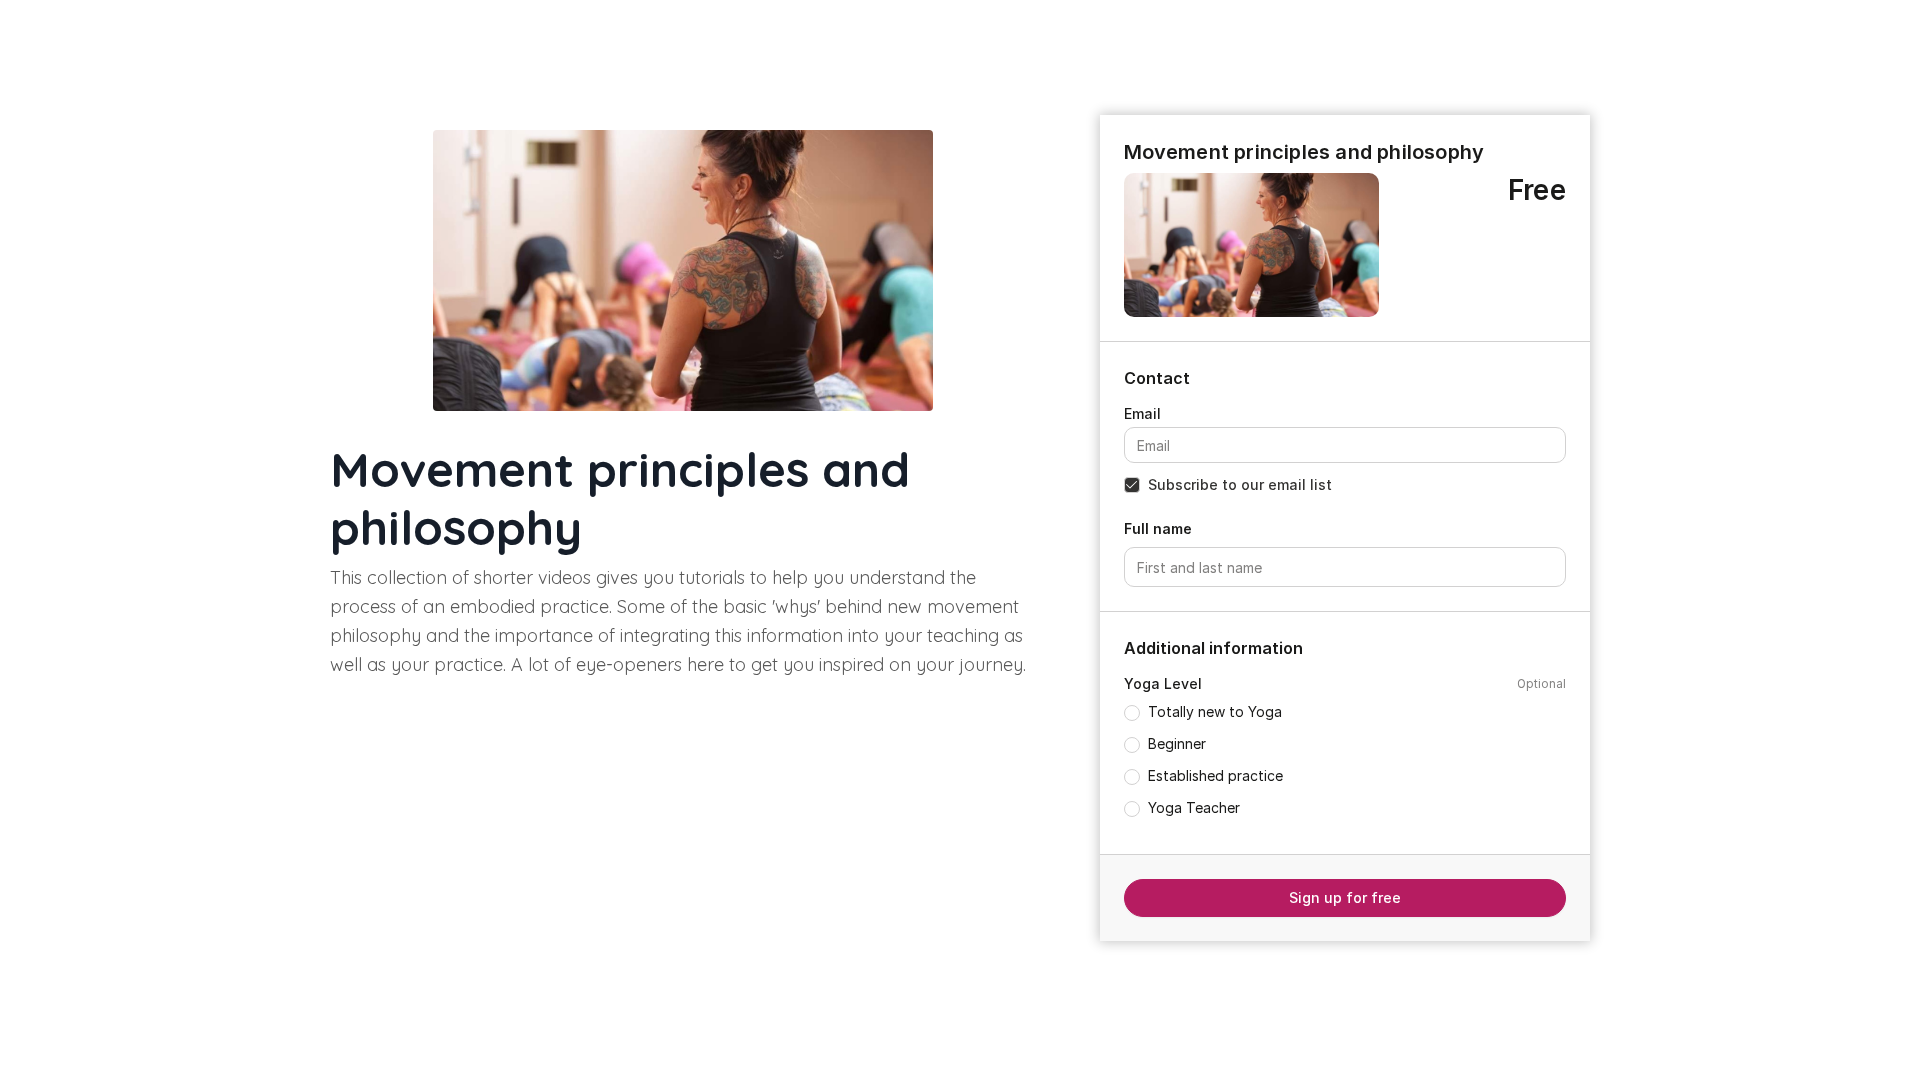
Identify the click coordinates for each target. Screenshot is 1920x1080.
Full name (1158, 528)
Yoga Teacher (1194, 807)
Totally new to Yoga (1215, 711)
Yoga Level (1163, 683)
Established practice (1215, 775)
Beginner (1177, 743)
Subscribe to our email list (1240, 484)
